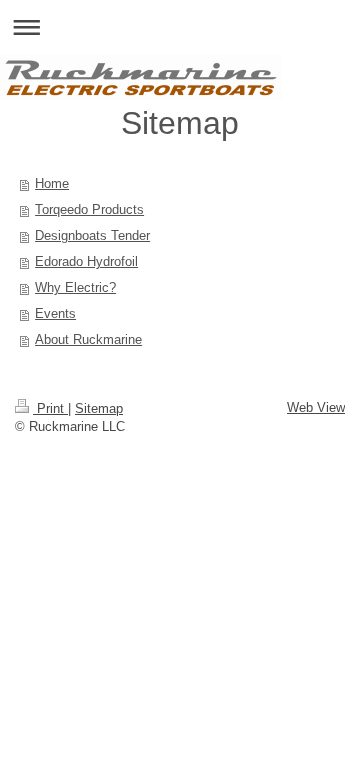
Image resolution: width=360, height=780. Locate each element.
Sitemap (99, 408)
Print (50, 408)
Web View (316, 407)
